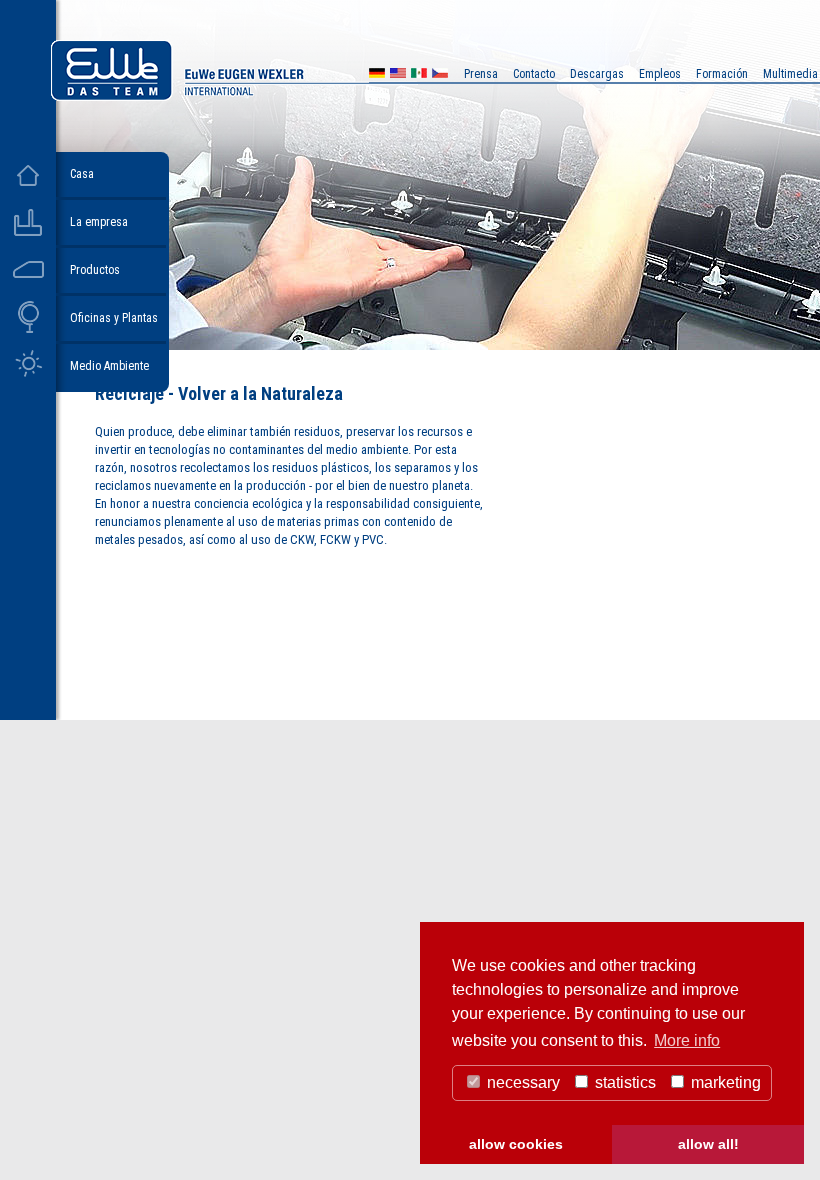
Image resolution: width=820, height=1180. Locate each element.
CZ (440, 75)
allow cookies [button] (516, 1144)
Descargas (597, 74)
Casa (82, 174)
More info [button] (687, 1040)
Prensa (481, 74)
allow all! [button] (708, 1144)
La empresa (99, 222)
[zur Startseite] (234, 95)
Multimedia (790, 74)
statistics (623, 1082)
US (398, 75)
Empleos (660, 74)
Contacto (534, 74)
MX (419, 75)
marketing (724, 1082)
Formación (722, 74)
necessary (521, 1082)
